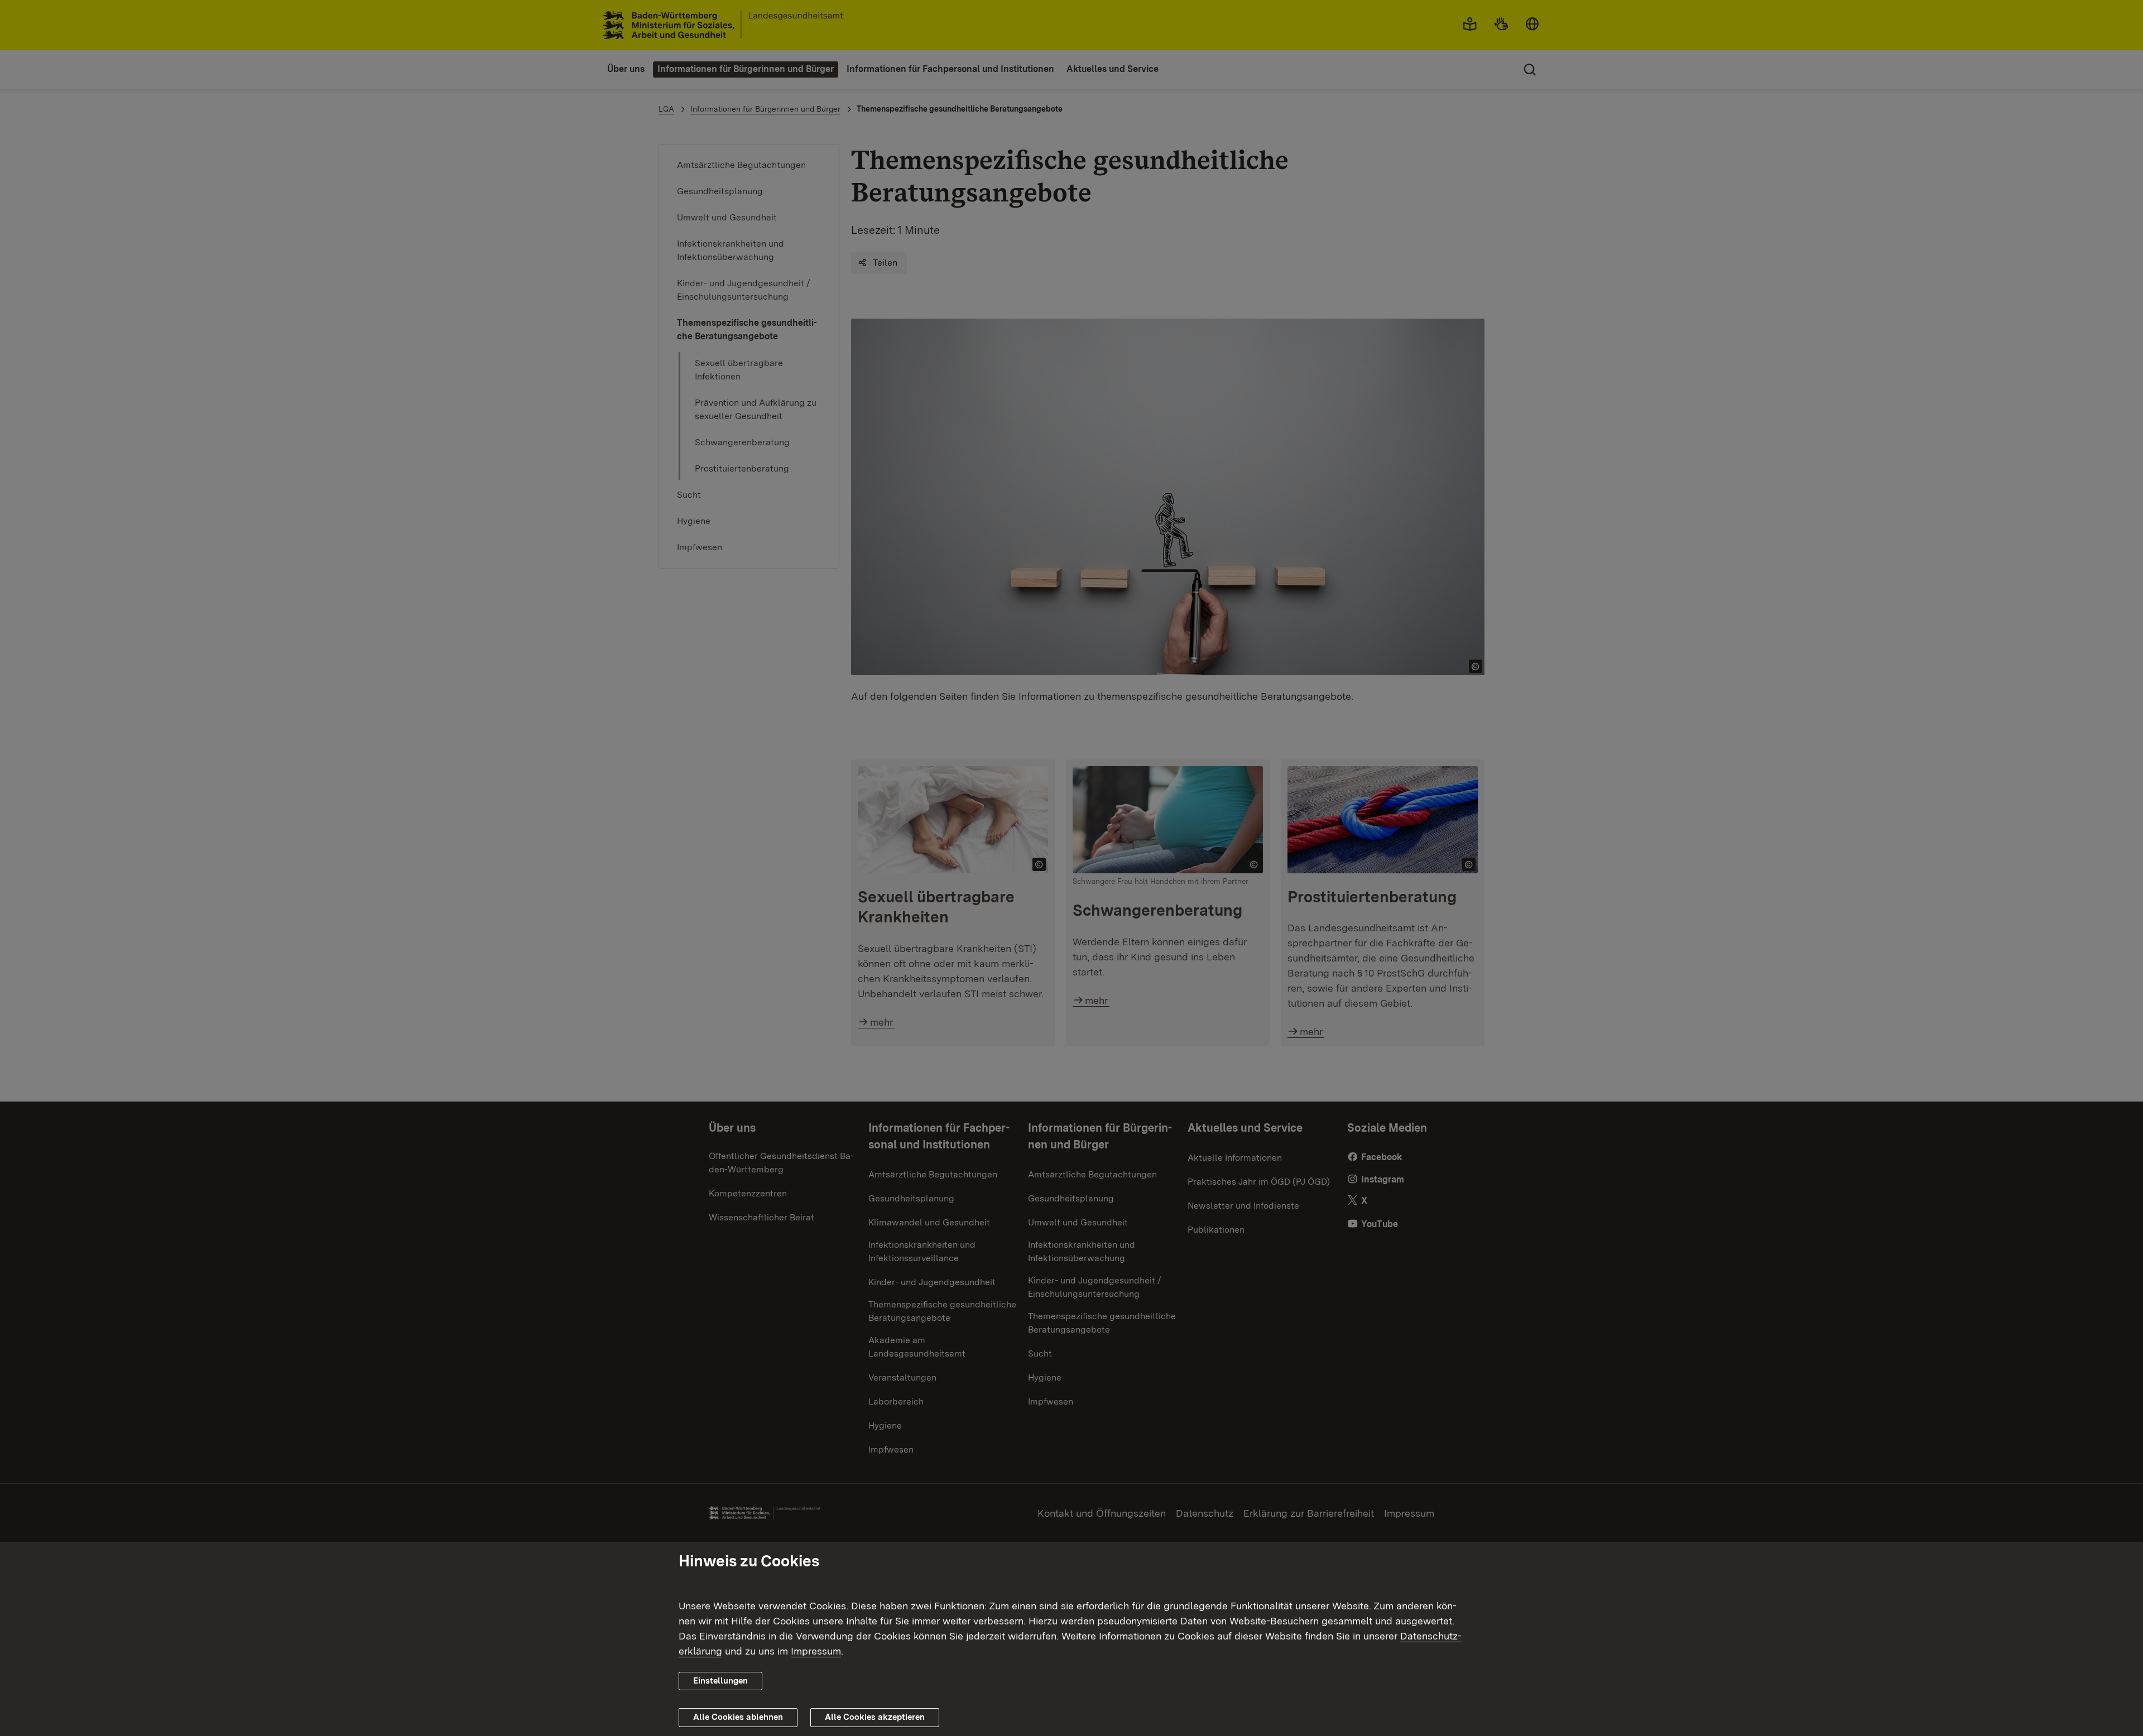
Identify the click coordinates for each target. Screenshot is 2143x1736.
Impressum (816, 1651)
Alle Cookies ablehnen (738, 1717)
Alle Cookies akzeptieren (875, 1717)
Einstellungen (720, 1681)
